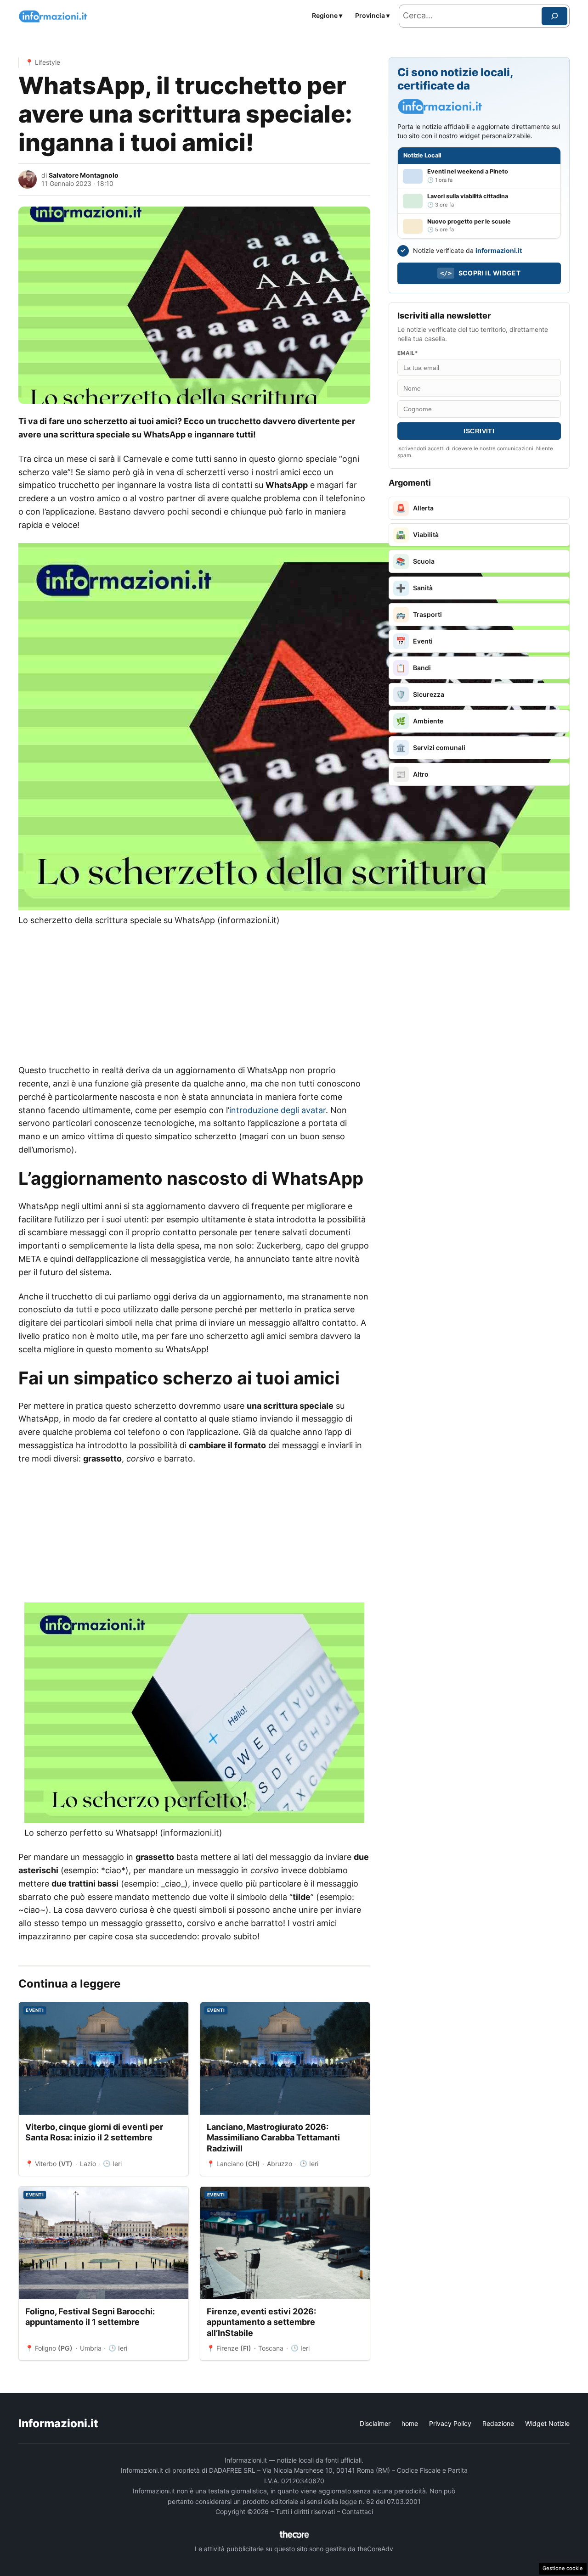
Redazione (498, 2423)
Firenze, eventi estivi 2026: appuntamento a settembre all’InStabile (261, 2322)
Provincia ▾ (372, 15)
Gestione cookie (563, 2568)
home (410, 2423)
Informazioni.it (58, 2423)
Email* (408, 353)
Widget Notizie (547, 2423)
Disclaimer (375, 2423)
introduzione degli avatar (277, 1110)
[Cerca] (554, 16)
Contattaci (357, 2512)
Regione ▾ (327, 15)
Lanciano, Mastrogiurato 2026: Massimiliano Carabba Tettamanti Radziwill (273, 2138)
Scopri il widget (480, 273)
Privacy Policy (450, 2423)
